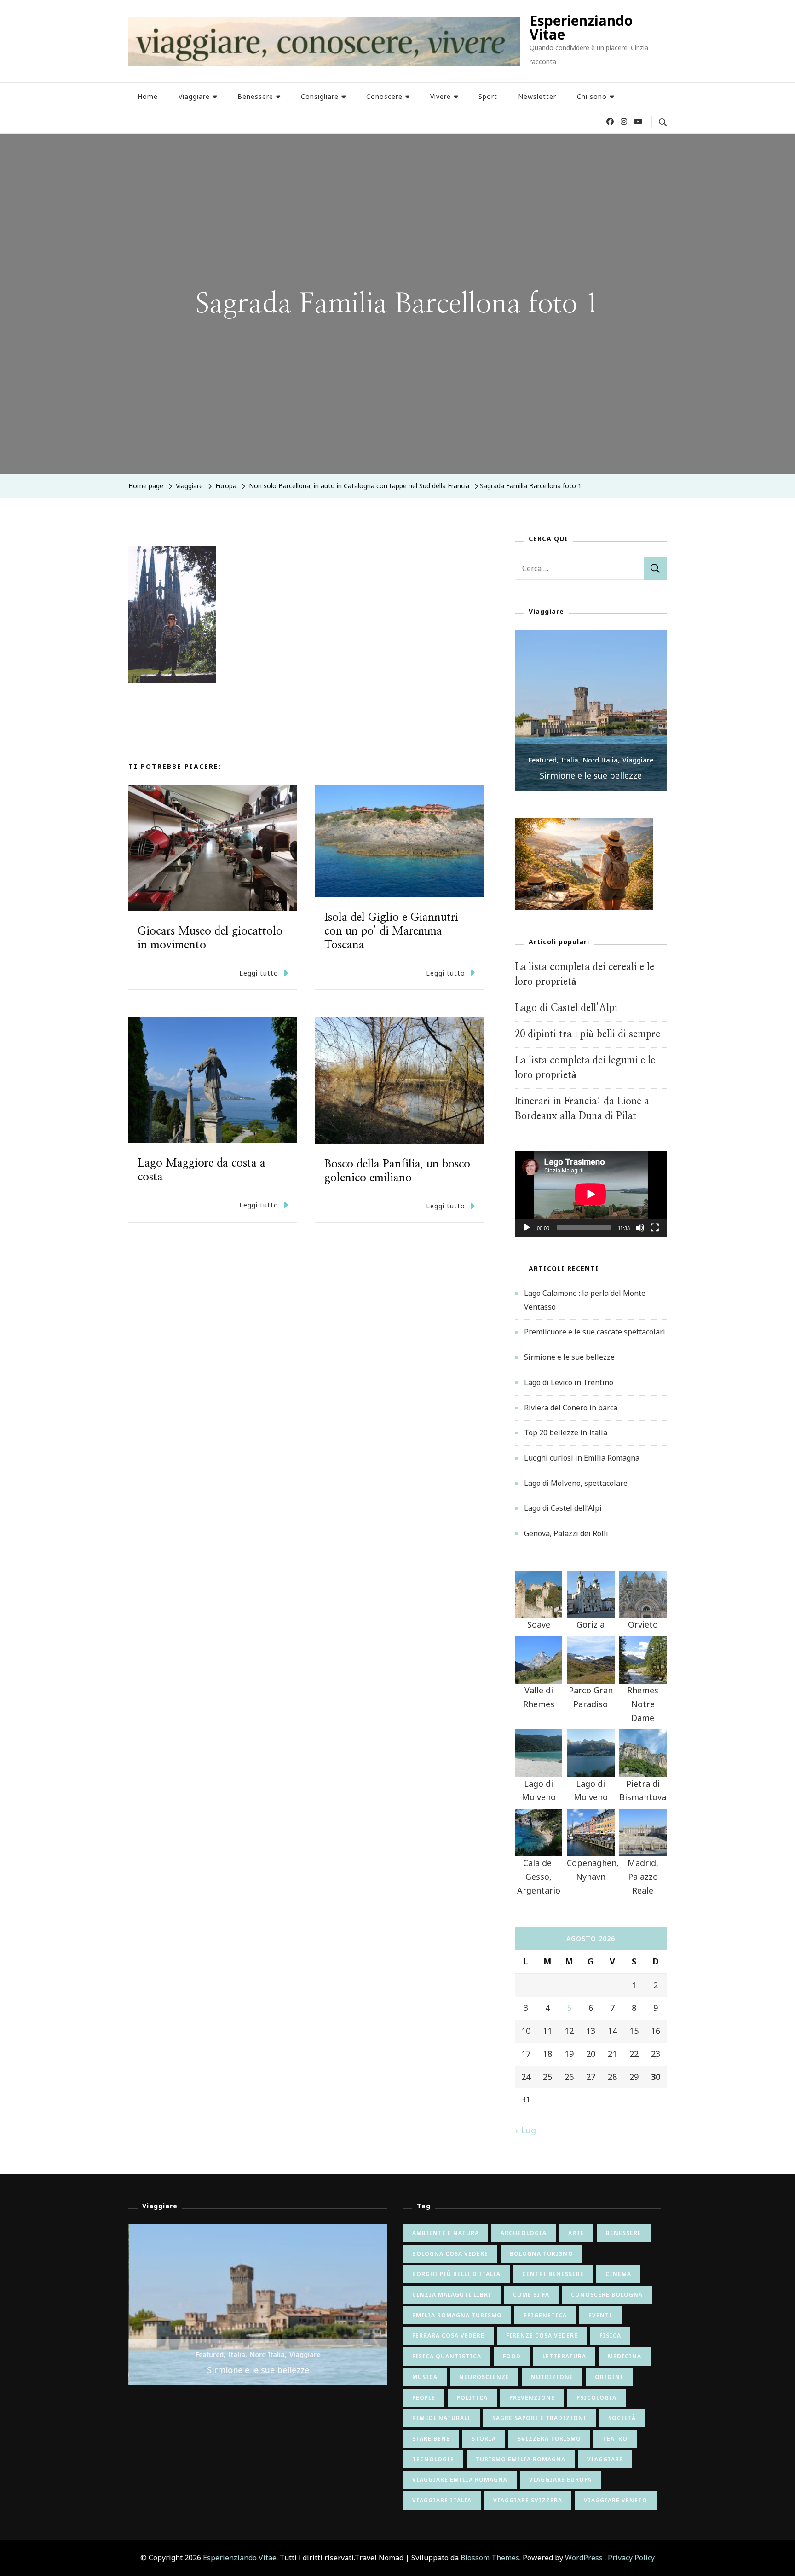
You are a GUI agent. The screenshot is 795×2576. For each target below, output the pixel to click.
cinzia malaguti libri (452, 2295)
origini (609, 2377)
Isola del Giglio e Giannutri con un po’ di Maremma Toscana (391, 931)
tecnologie (433, 2459)
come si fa (531, 2295)
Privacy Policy (631, 2558)
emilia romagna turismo (457, 2315)
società (622, 2418)
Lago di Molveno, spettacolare (576, 1483)
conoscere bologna (607, 2295)
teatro (615, 2439)
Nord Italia (600, 760)
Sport (488, 96)
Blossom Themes (490, 2558)
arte (576, 2233)
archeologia (524, 2233)
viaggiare (605, 2459)
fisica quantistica (447, 2356)
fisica (610, 2336)
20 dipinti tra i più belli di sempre (588, 1034)
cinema (618, 2274)
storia (484, 2439)
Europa (226, 486)
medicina (625, 2356)
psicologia (596, 2398)
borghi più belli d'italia (456, 2274)
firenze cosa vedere (542, 2336)
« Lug (525, 2130)
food (512, 2356)
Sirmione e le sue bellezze (591, 775)
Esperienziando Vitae (581, 27)
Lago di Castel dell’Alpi (566, 1008)
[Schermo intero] (655, 1235)
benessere (624, 2233)
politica (472, 2398)
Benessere (255, 96)
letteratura (564, 2356)
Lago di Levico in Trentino (569, 1382)
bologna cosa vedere (450, 2254)
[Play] (527, 1235)
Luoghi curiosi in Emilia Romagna (582, 1458)
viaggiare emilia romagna (460, 2480)
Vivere (441, 96)
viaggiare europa (560, 2480)
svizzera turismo (549, 2439)
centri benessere (553, 2274)
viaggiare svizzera (528, 2500)
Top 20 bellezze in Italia (566, 1432)
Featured (543, 760)
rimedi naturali (441, 2418)
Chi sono (592, 96)
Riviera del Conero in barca (571, 1408)
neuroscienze (484, 2377)
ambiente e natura (446, 2233)
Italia (570, 760)
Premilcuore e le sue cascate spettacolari (595, 1332)
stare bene (431, 2439)
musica (425, 2377)
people (424, 2398)
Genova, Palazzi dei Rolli (566, 1533)
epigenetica (545, 2315)
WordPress (584, 2558)
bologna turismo (542, 2254)
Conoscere (384, 96)
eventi (600, 2315)
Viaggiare (194, 96)
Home (148, 96)
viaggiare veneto (616, 2500)
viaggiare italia (442, 2500)
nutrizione (552, 2377)
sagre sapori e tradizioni (539, 2418)
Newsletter (537, 96)
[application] (591, 1194)
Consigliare (320, 96)
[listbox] (591, 710)
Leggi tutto (259, 973)
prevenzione (532, 2398)
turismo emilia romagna (521, 2459)
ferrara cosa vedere (448, 2336)
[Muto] (640, 1235)
